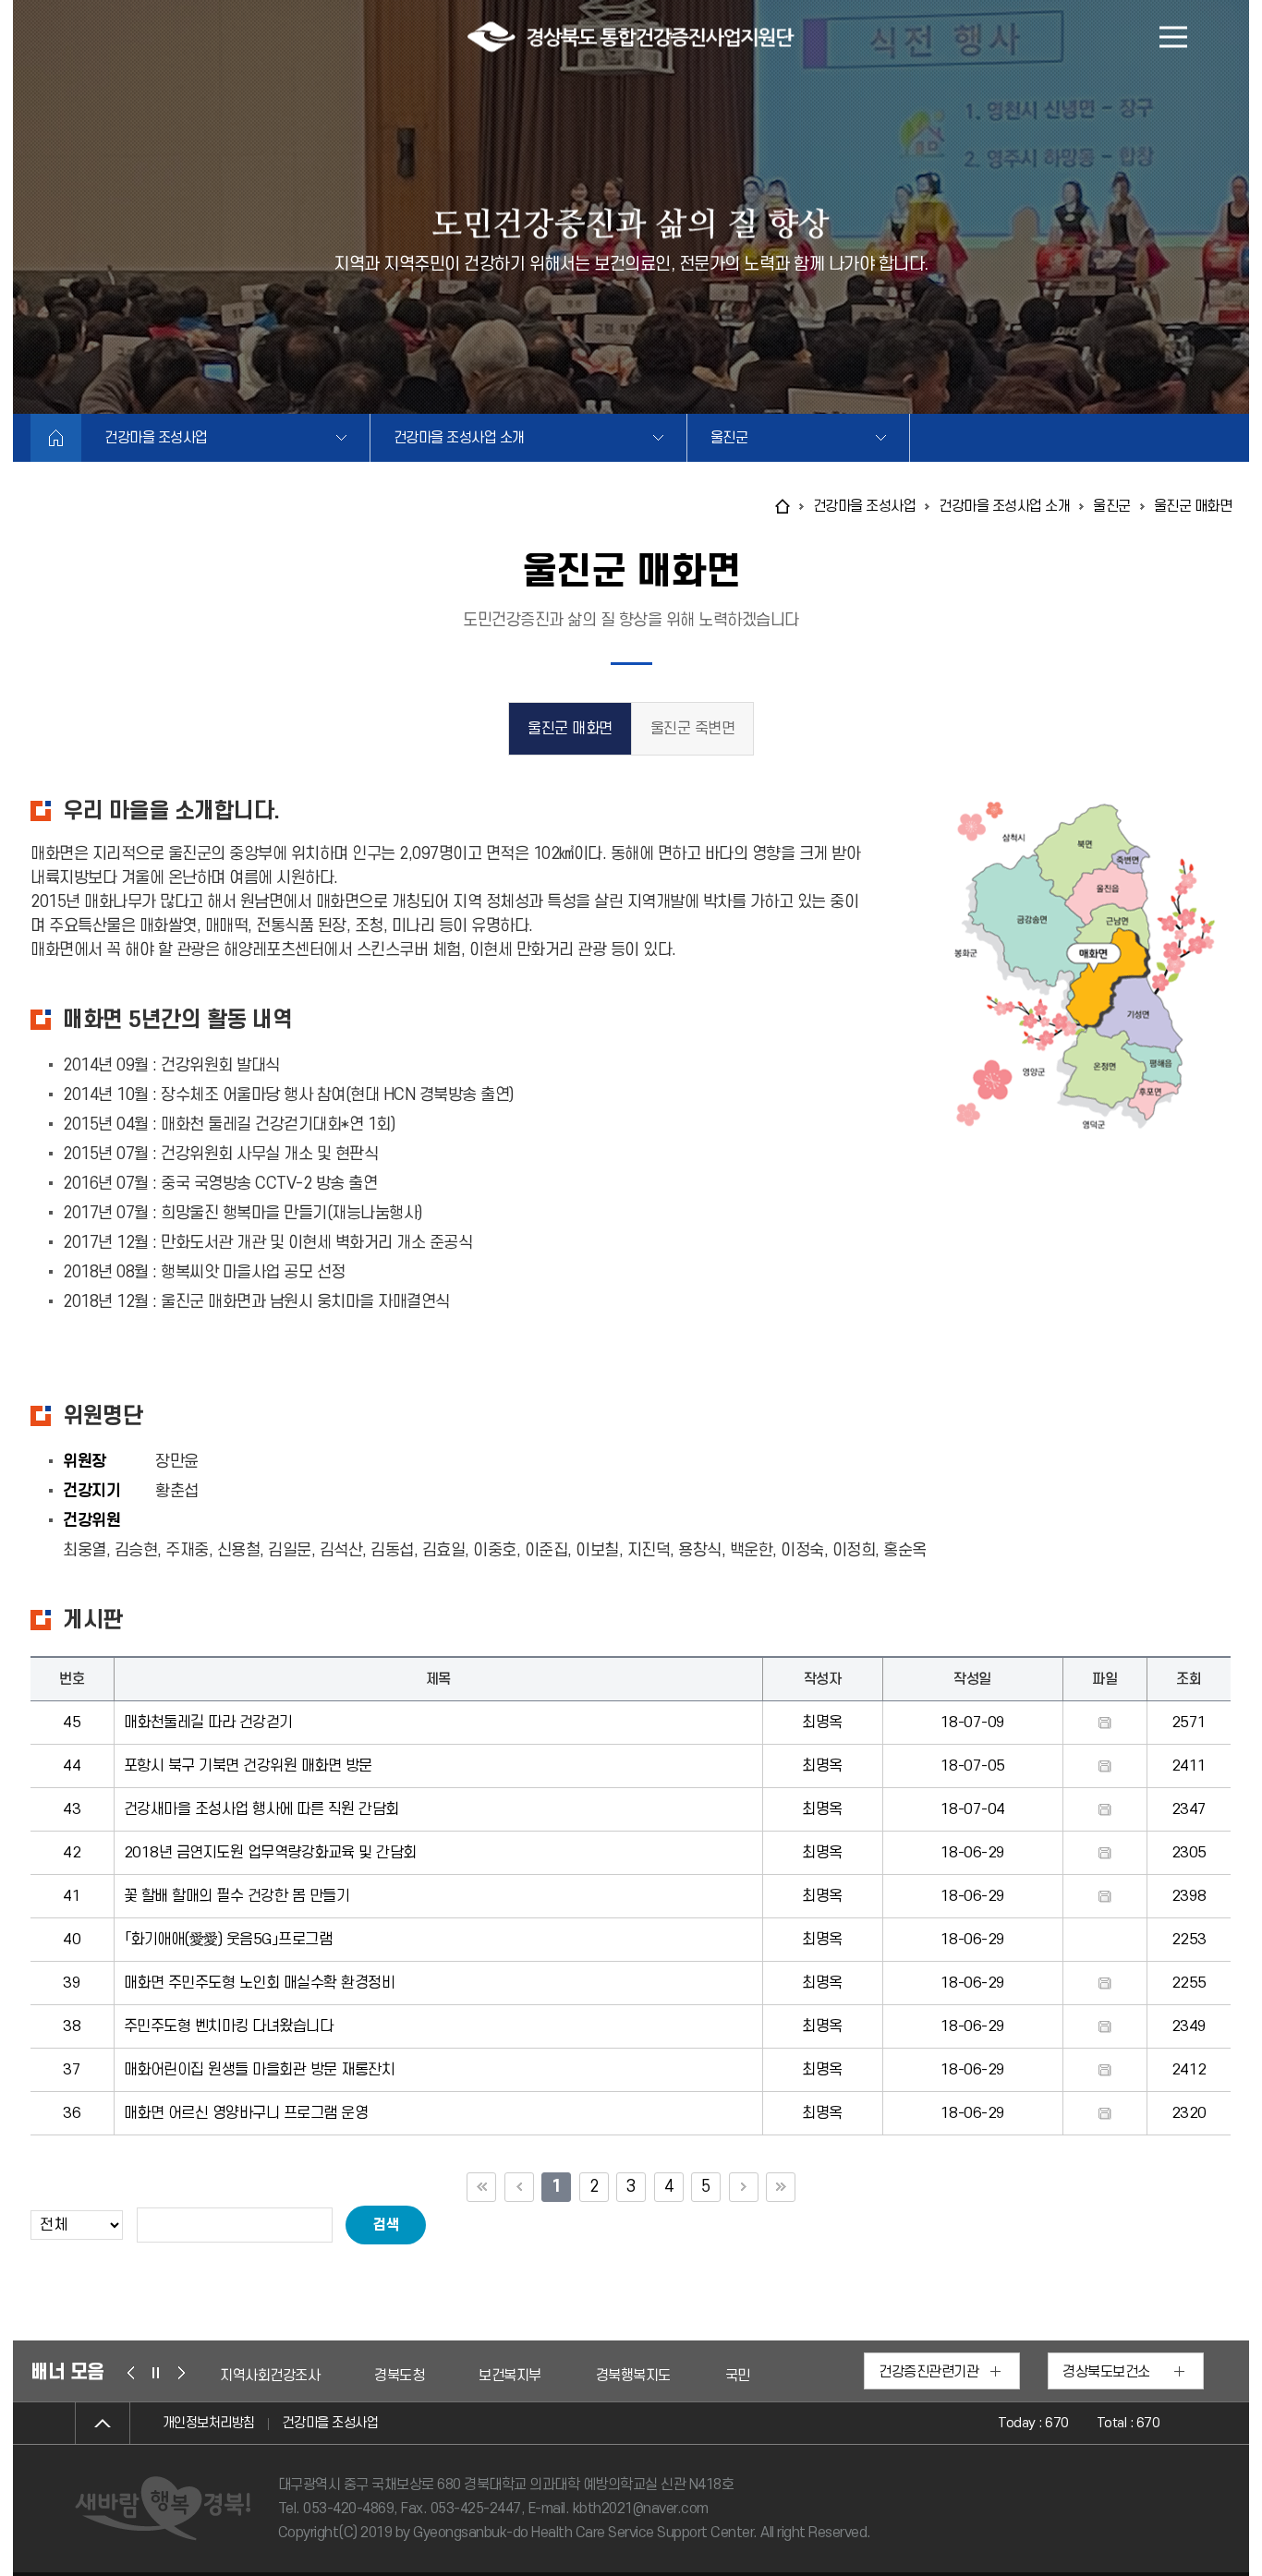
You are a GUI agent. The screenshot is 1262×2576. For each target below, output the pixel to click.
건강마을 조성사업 (156, 438)
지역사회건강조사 (750, 2376)
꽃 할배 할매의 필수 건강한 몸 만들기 (237, 1896)
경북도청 (245, 2376)
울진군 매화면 (570, 729)
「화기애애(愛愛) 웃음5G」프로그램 (228, 1940)
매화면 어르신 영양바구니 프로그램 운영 (246, 2113)
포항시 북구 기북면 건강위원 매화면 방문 (248, 1766)
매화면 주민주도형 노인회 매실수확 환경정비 (260, 1983)
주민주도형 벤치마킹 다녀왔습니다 (229, 2026)
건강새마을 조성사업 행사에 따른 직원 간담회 (261, 1809)
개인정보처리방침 (209, 2423)
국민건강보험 (608, 2376)
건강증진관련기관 (928, 2372)
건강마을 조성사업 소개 (459, 438)
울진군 (729, 438)
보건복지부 (356, 2376)
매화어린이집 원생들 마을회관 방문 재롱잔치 (260, 2070)
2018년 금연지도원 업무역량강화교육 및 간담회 (270, 1853)
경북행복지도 (479, 2376)
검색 (386, 2225)
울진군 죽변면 (693, 729)
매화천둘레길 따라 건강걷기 (208, 1723)
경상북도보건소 (1106, 2372)
